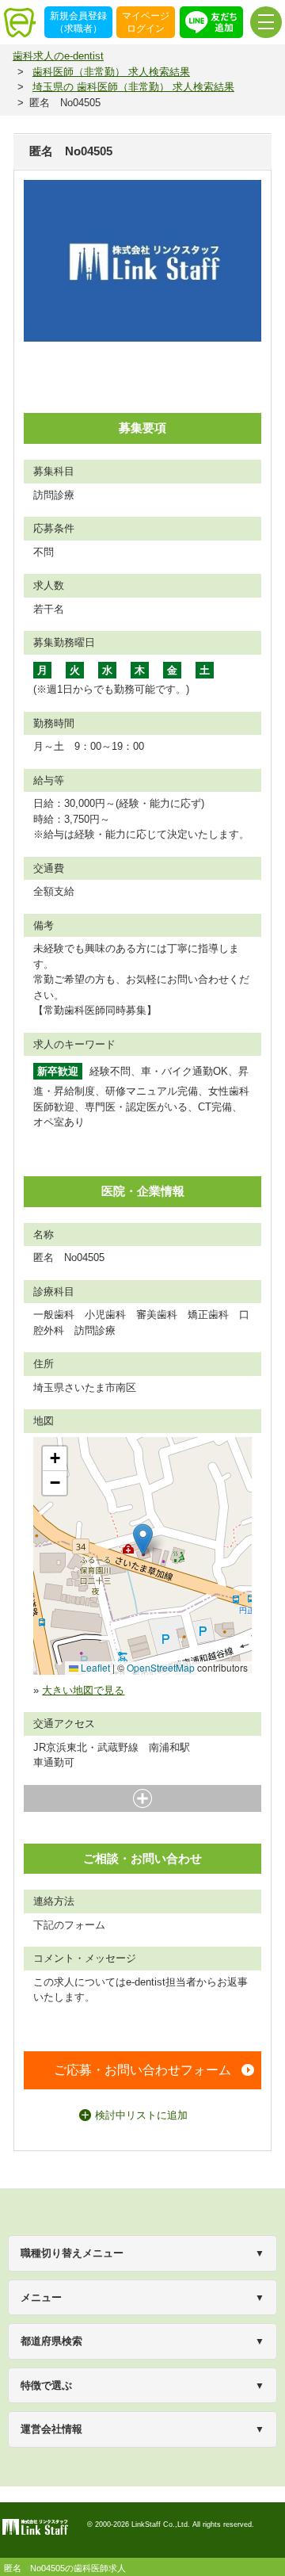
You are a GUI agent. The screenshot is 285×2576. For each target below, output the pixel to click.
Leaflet (94, 1667)
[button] (143, 1540)
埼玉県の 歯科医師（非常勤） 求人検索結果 (133, 87)
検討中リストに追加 (141, 2115)
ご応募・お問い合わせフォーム (142, 2070)
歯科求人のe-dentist (58, 56)
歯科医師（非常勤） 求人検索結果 (111, 72)
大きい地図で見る (83, 1690)
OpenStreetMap (161, 1667)
